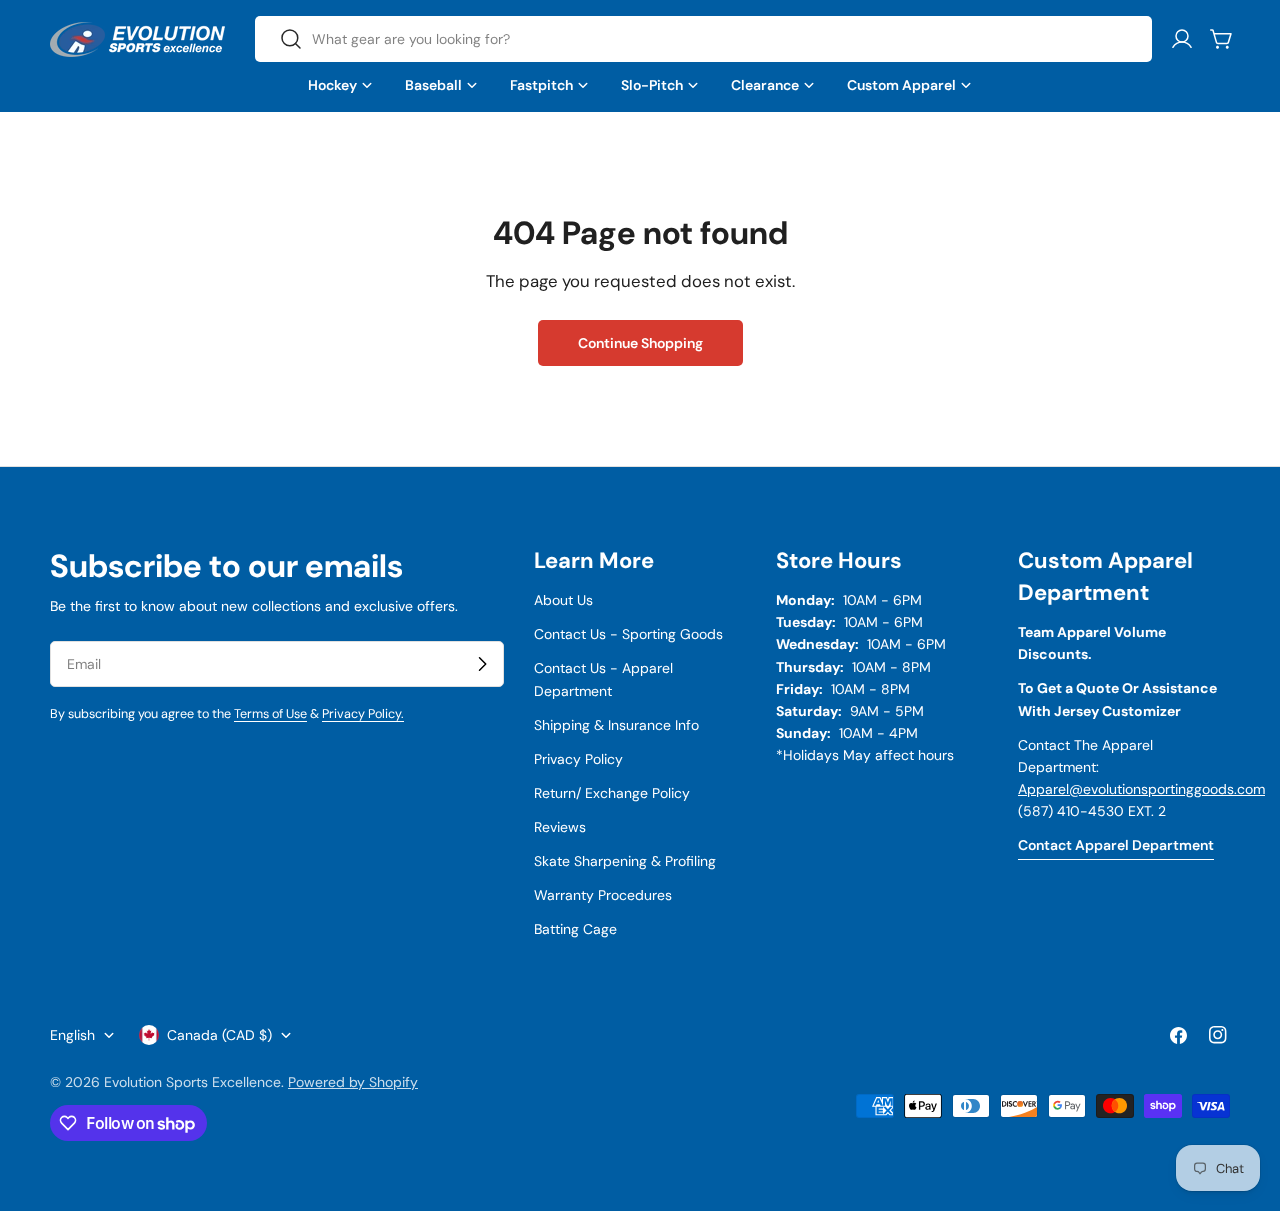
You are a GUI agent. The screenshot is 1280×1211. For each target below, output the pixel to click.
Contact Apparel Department (1116, 845)
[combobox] (703, 39)
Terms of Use (270, 714)
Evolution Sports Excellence (192, 1082)
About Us (563, 600)
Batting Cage (575, 929)
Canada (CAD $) (219, 1035)
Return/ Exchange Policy (612, 793)
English (72, 1035)
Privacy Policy (578, 759)
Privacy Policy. (363, 714)
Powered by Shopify (353, 1082)
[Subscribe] (482, 664)
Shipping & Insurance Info (616, 725)
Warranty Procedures (603, 895)
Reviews (560, 827)
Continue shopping (640, 343)
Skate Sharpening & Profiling (625, 861)
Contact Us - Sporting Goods (628, 634)
